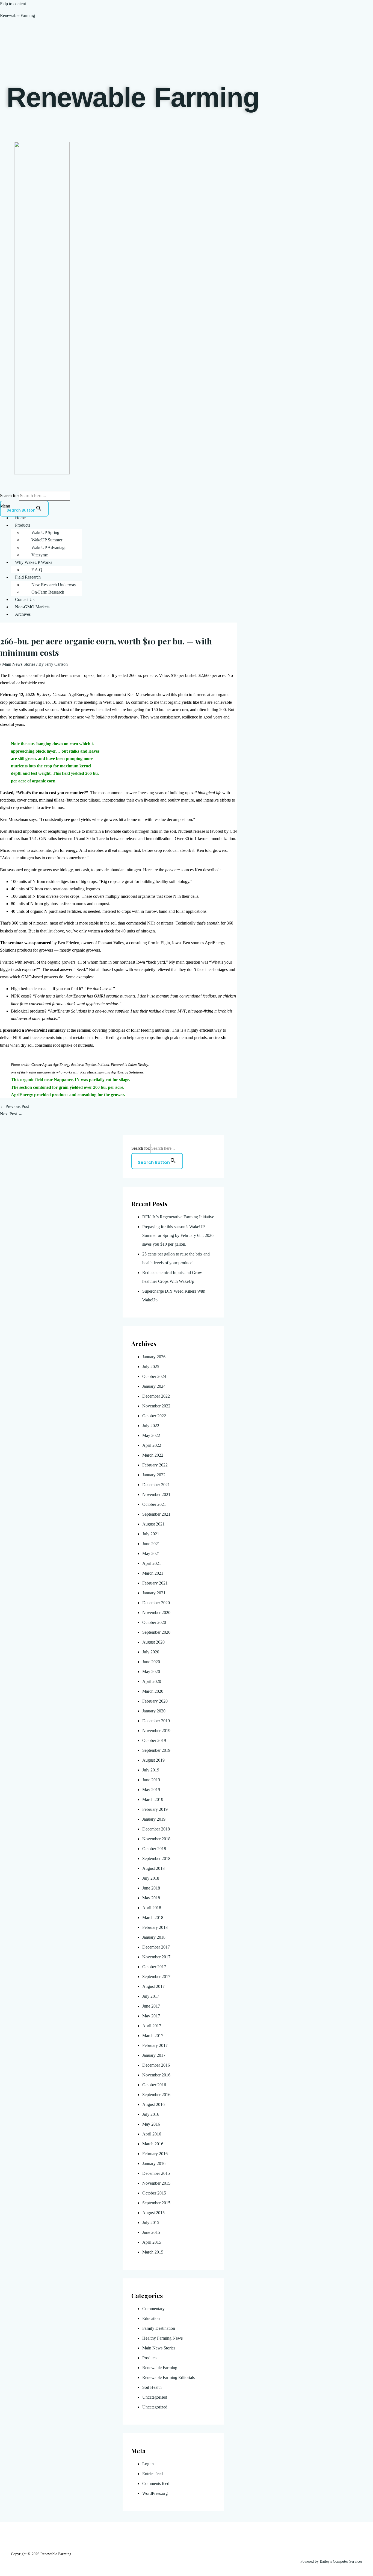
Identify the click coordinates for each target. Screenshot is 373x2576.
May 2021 (151, 1553)
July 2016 (151, 2114)
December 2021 (156, 1485)
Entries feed (153, 2474)
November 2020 (156, 1613)
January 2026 (154, 1357)
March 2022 (153, 1455)
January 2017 (154, 2055)
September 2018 (156, 1858)
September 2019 (156, 1750)
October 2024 (154, 1376)
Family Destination (159, 2328)
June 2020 (151, 1662)
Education (151, 2318)
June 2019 (151, 1780)
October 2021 (154, 1504)
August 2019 (153, 1760)
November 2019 (156, 1731)
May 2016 (151, 2124)
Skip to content (13, 4)
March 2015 (153, 2252)
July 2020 (151, 1652)
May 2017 (151, 2016)
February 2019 (155, 1809)
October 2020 (154, 1622)
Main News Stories (19, 664)
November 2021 (156, 1494)
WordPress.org (155, 2493)
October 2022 (154, 1416)
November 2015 (156, 2183)
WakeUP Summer (47, 540)
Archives (23, 614)
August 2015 (153, 2213)
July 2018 (151, 1878)
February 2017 (155, 2045)
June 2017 (151, 2006)
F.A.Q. (37, 570)
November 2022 (156, 1406)
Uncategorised (155, 2397)
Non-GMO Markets (32, 607)
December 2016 (156, 2065)
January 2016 (154, 2163)
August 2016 (153, 2104)
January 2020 (154, 1711)
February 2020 (155, 1701)
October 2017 (154, 1967)
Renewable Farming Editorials (168, 2377)
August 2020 (153, 1642)
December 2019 (156, 1721)
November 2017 (156, 1957)
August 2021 (153, 1524)
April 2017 (152, 2026)
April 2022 (152, 1445)
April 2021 (152, 1563)
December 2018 (156, 1829)
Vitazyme (40, 555)
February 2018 (155, 1927)
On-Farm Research (48, 592)
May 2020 (151, 1672)
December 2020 (156, 1603)
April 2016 (152, 2134)
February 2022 (155, 1465)
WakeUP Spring (45, 532)
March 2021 (153, 1573)
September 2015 (156, 2203)
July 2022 (151, 1426)
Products (23, 525)
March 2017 (153, 2036)
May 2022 (151, 1435)
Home (20, 518)
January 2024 (154, 1386)
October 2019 (154, 1740)
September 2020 (156, 1632)
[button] (187, 506)
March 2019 (153, 1799)
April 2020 (152, 1681)
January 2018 (154, 1937)
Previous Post (14, 1106)
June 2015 (151, 2232)
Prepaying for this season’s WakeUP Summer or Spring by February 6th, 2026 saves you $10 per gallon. (178, 1235)
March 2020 (153, 1691)
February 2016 (155, 2154)
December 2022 (156, 1396)
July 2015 (151, 2223)
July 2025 (151, 1367)
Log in (148, 2464)
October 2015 (154, 2193)
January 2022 (154, 1475)
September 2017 (156, 1977)
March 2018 (153, 1918)
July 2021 (151, 1534)
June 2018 (151, 1888)
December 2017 (156, 1947)
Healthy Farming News (162, 2338)
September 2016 (156, 2095)
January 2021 (154, 1593)
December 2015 (156, 2173)
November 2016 (156, 2075)
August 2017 (153, 1986)
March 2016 (153, 2144)
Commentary (153, 2309)
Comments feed (156, 2483)
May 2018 (151, 1898)
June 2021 (151, 1544)
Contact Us (25, 599)
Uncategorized (155, 2407)
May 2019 (151, 1790)
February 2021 (155, 1583)
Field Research (28, 577)
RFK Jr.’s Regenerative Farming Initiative (178, 1217)
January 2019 (154, 1819)
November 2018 (156, 1839)
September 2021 (156, 1514)
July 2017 (151, 1996)
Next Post (11, 1114)
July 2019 (151, 1770)
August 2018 (153, 1868)
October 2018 (154, 1849)
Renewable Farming (17, 15)
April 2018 (152, 1908)
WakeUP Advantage (49, 548)
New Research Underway (54, 585)
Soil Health (152, 2387)
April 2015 (152, 2242)
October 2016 (154, 2085)
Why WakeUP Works (34, 562)
